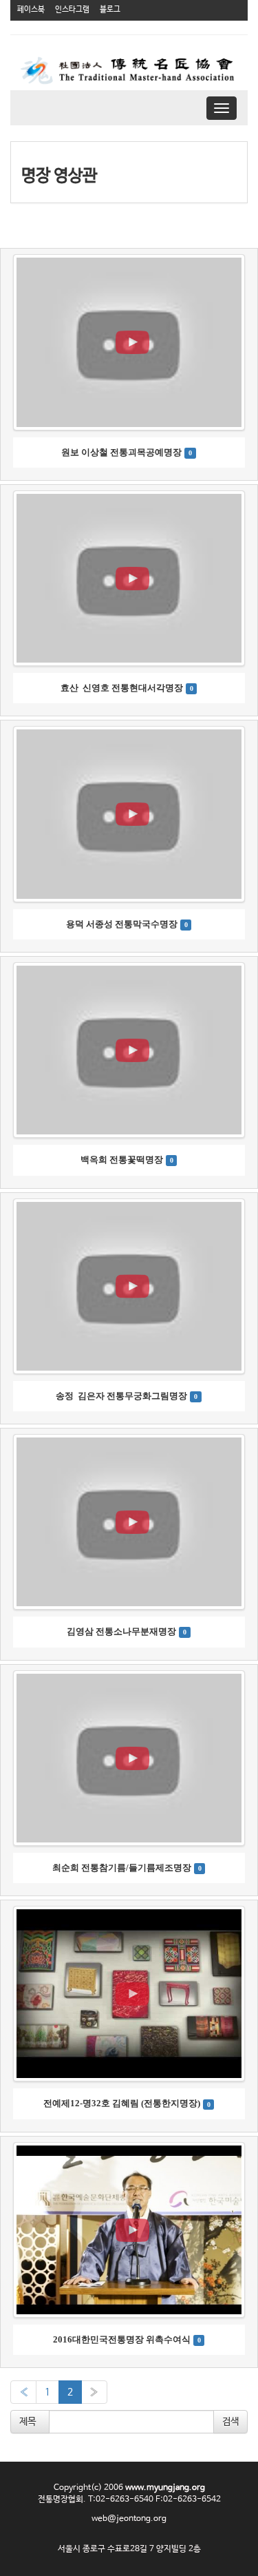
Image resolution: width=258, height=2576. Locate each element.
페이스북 (31, 10)
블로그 (110, 10)
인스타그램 (72, 10)
